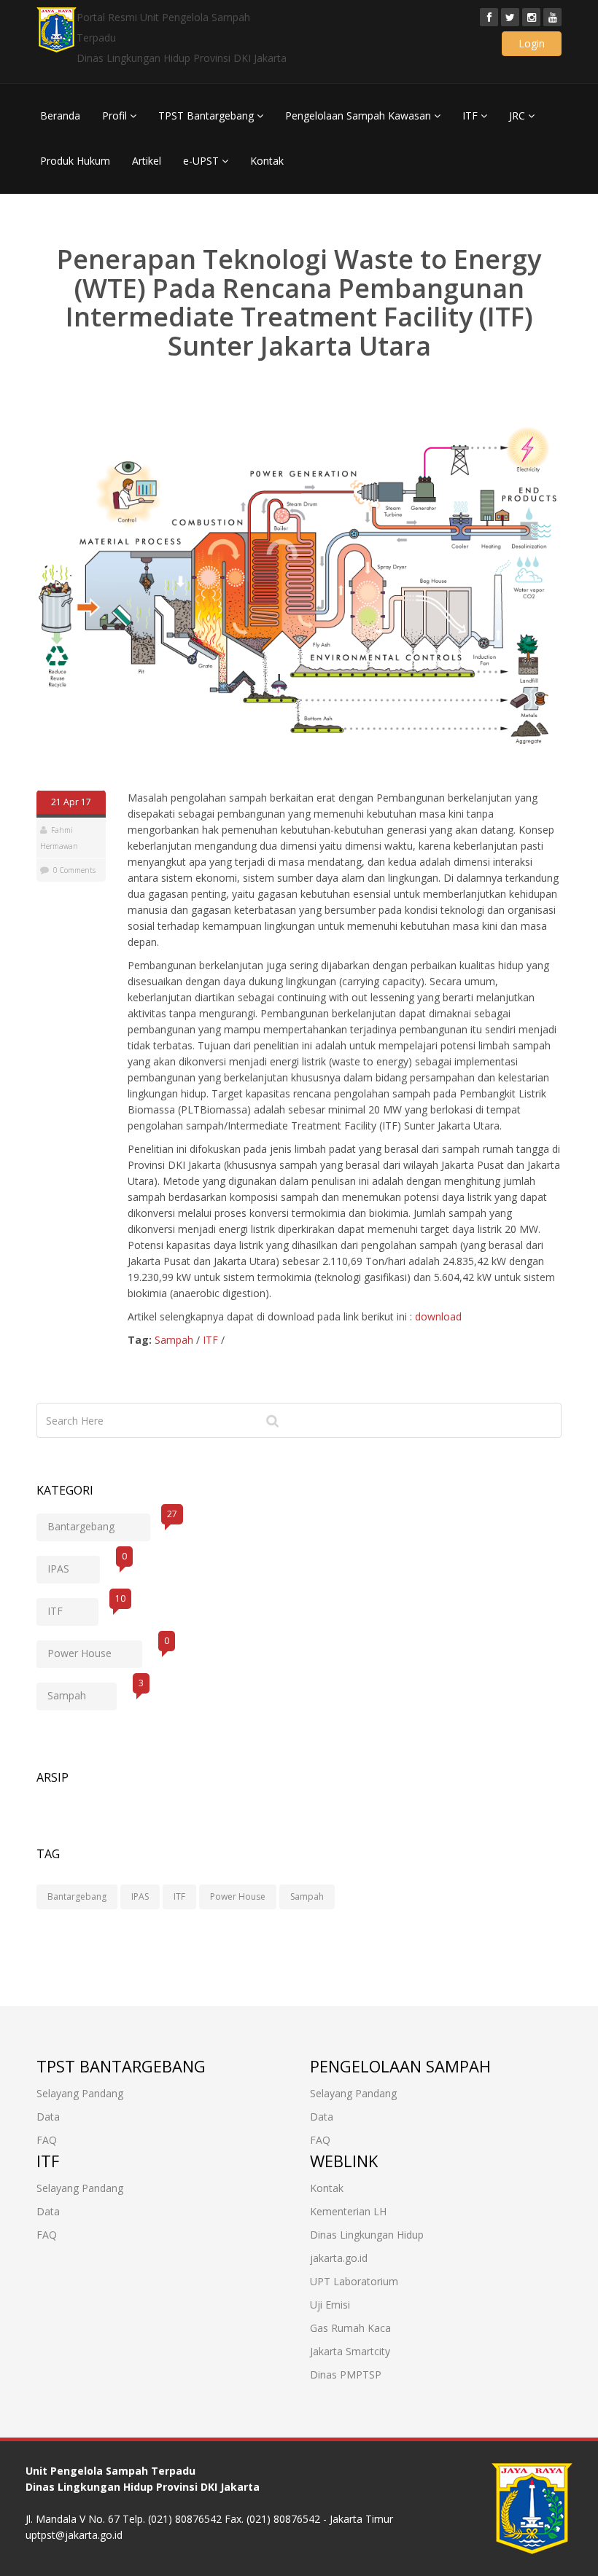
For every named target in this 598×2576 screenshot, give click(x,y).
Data (48, 2117)
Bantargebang (99, 1523)
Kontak (267, 161)
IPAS (74, 1566)
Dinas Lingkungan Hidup (367, 2235)
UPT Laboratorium (354, 2281)
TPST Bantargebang (207, 116)
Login (532, 43)
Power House (95, 1650)
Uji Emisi (330, 2305)
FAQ (47, 2140)
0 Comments (74, 870)
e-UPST (202, 161)
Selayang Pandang (80, 2093)
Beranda (60, 116)
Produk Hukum (75, 161)
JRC (519, 116)
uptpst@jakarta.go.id (74, 2535)
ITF (471, 116)
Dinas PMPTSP (346, 2375)
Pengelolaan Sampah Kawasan (360, 116)
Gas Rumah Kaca (350, 2328)
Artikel (147, 161)
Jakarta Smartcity (350, 2351)
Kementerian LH (348, 2211)
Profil (116, 116)
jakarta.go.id (339, 2258)
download (438, 1316)
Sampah (174, 1340)
